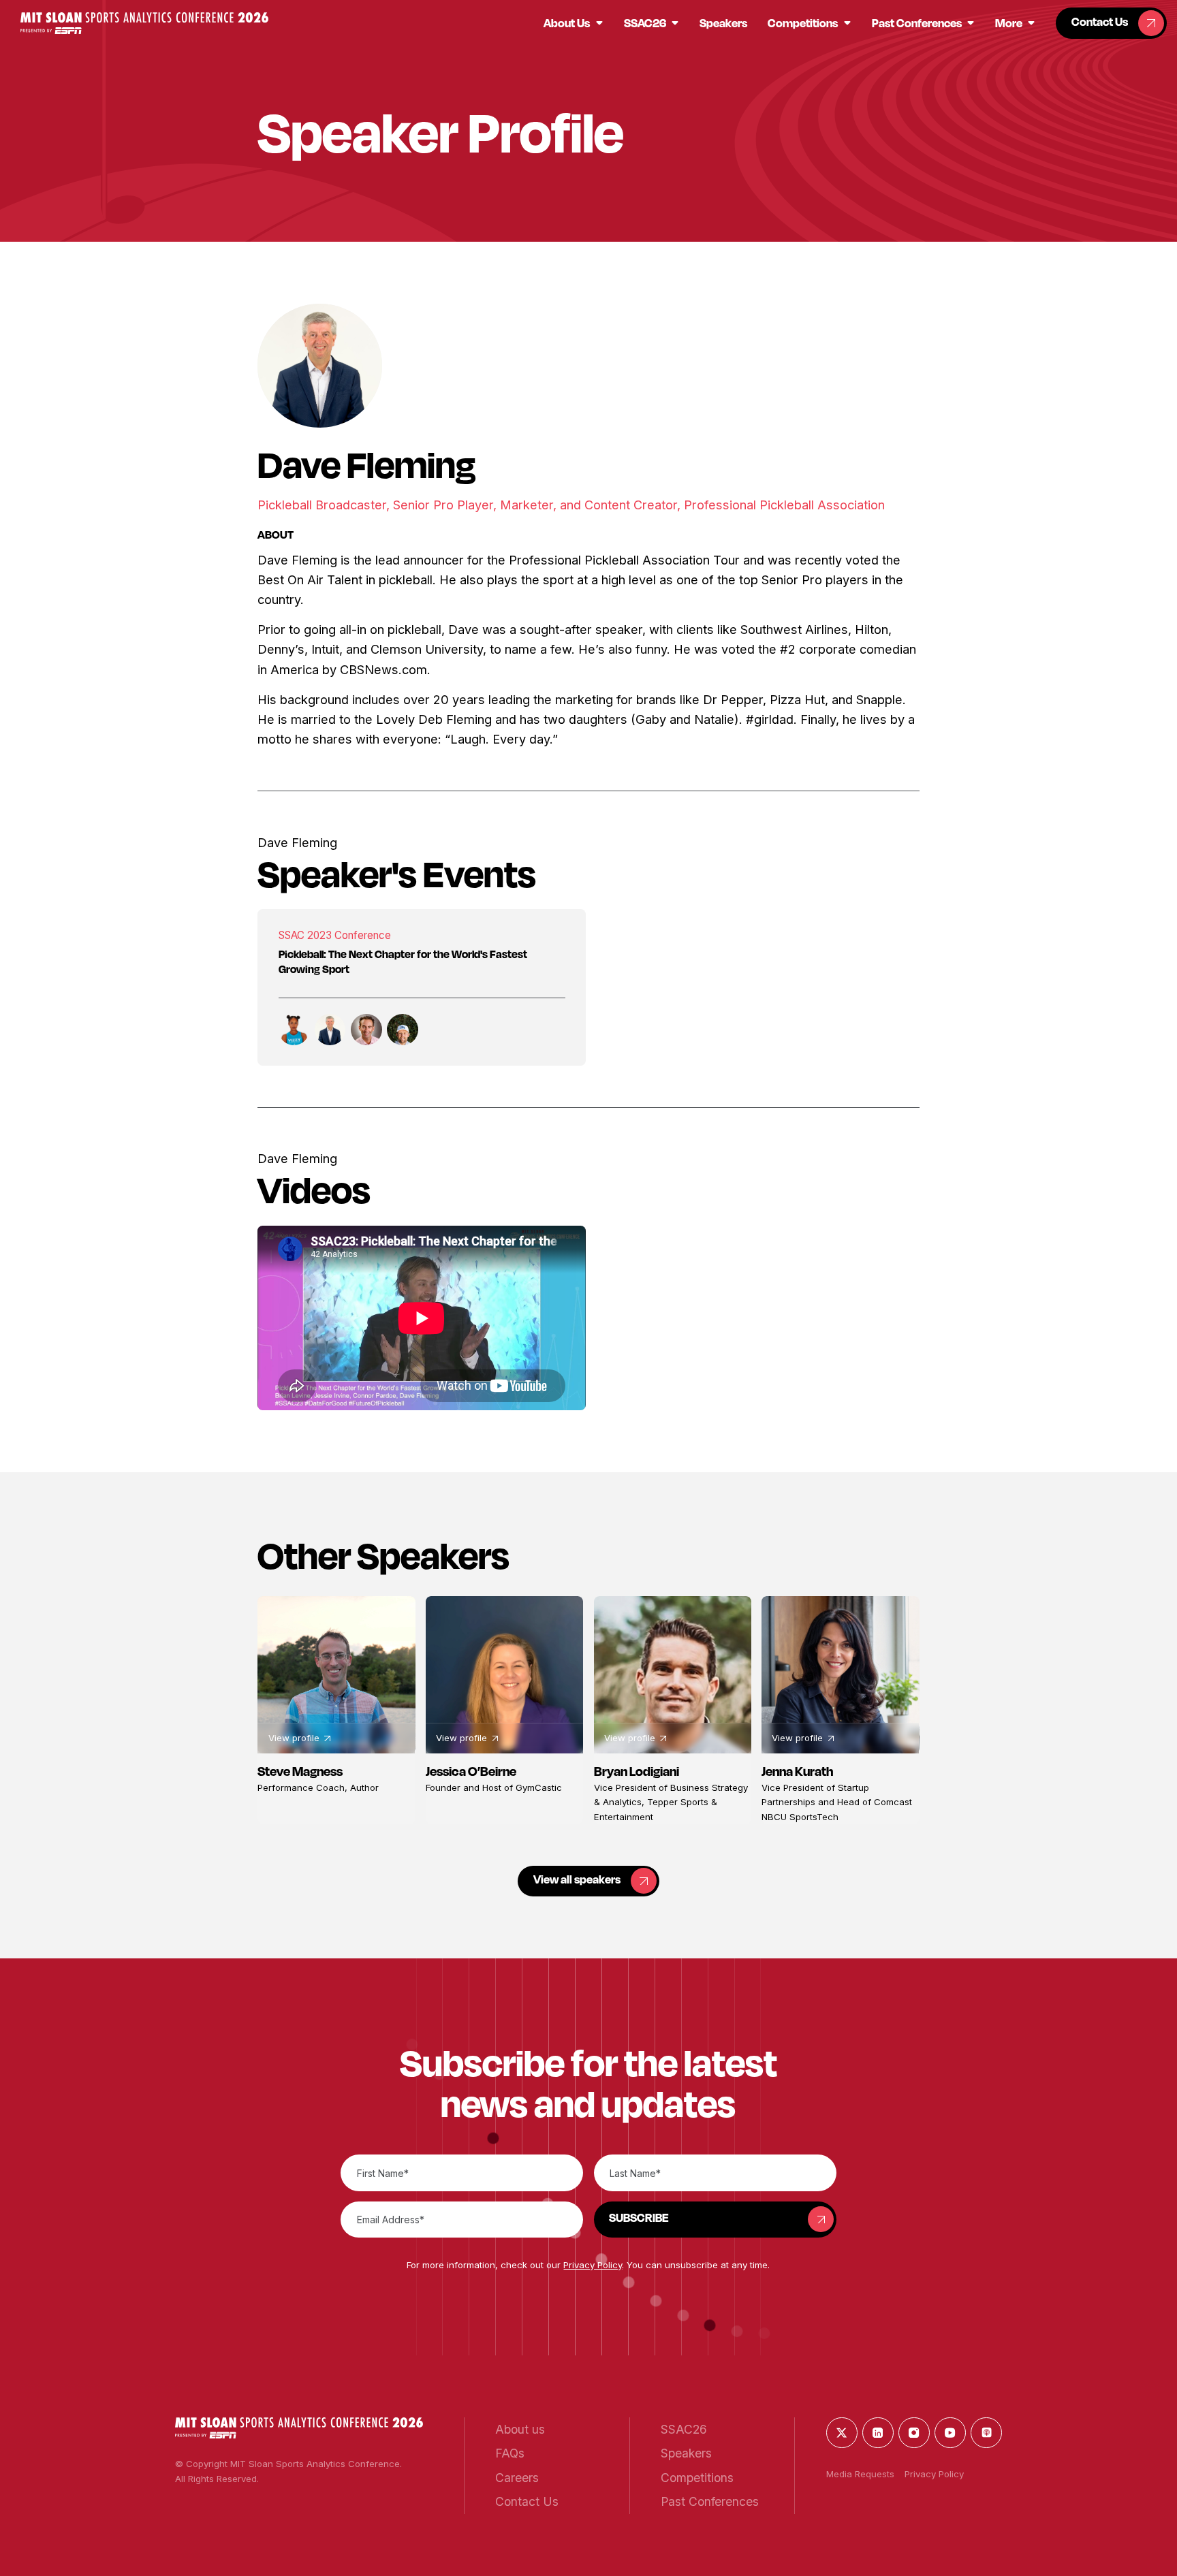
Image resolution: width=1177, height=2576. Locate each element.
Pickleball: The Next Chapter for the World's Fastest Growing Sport (403, 961)
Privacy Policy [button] (593, 2265)
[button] (144, 23)
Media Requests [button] (860, 2474)
